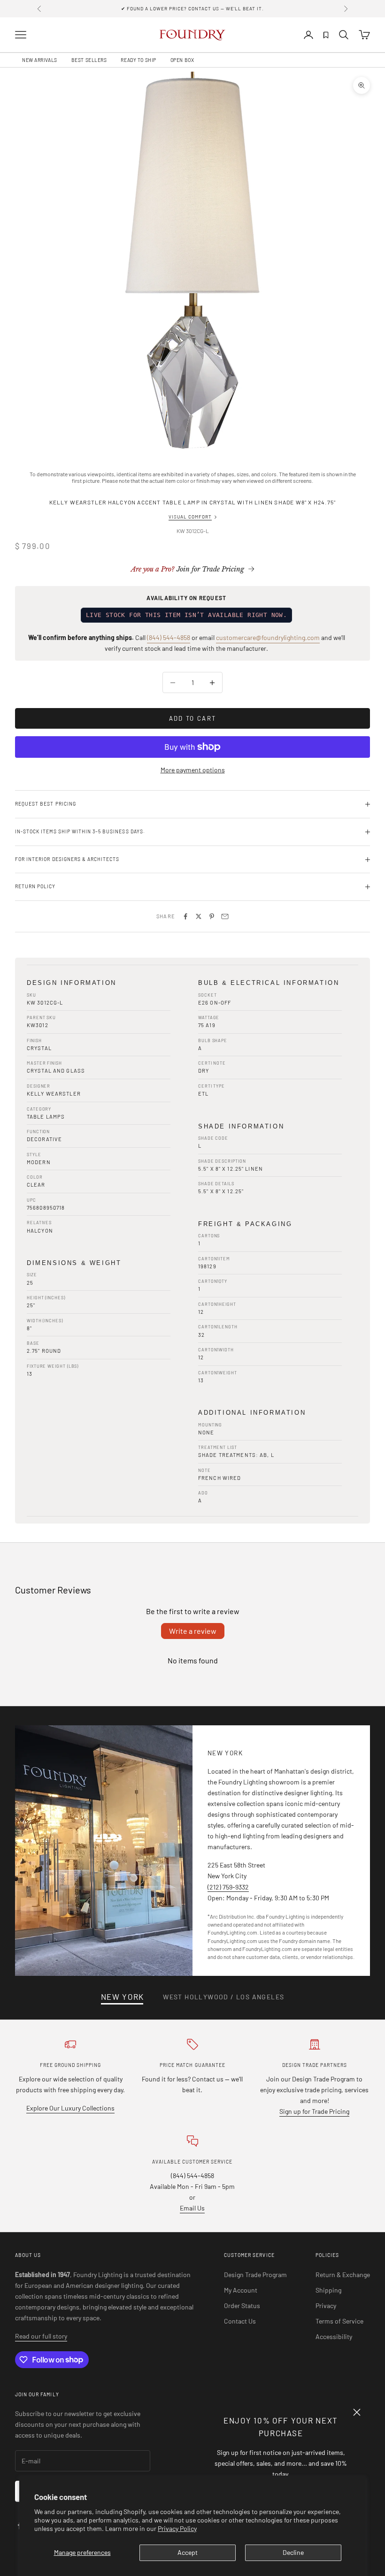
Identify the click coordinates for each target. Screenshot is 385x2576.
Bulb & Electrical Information (269, 983)
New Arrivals (40, 60)
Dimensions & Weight (74, 1263)
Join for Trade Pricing (188, 569)
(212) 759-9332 (228, 1887)
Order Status (242, 2305)
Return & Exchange (343, 2275)
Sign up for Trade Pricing (314, 2111)
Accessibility (334, 2336)
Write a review (193, 1631)
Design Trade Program (255, 2275)
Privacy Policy (177, 2528)
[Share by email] (225, 916)
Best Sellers (89, 60)
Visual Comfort (190, 517)
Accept (188, 2552)
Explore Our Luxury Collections (70, 2108)
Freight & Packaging (245, 1224)
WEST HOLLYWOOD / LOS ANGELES (223, 1997)
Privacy (326, 2305)
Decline (293, 2552)
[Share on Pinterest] (212, 916)
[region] (192, 260)
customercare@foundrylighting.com (268, 637)
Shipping (328, 2290)
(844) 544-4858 (169, 637)
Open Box (182, 60)
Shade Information (241, 1126)
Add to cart (193, 718)
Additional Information (252, 1413)
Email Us (192, 2208)
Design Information (72, 983)
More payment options (193, 770)
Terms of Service (339, 2321)
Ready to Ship (138, 60)
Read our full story (41, 2336)
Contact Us (240, 2321)
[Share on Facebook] (185, 916)
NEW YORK (123, 1997)
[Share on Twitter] (199, 916)
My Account (241, 2290)
